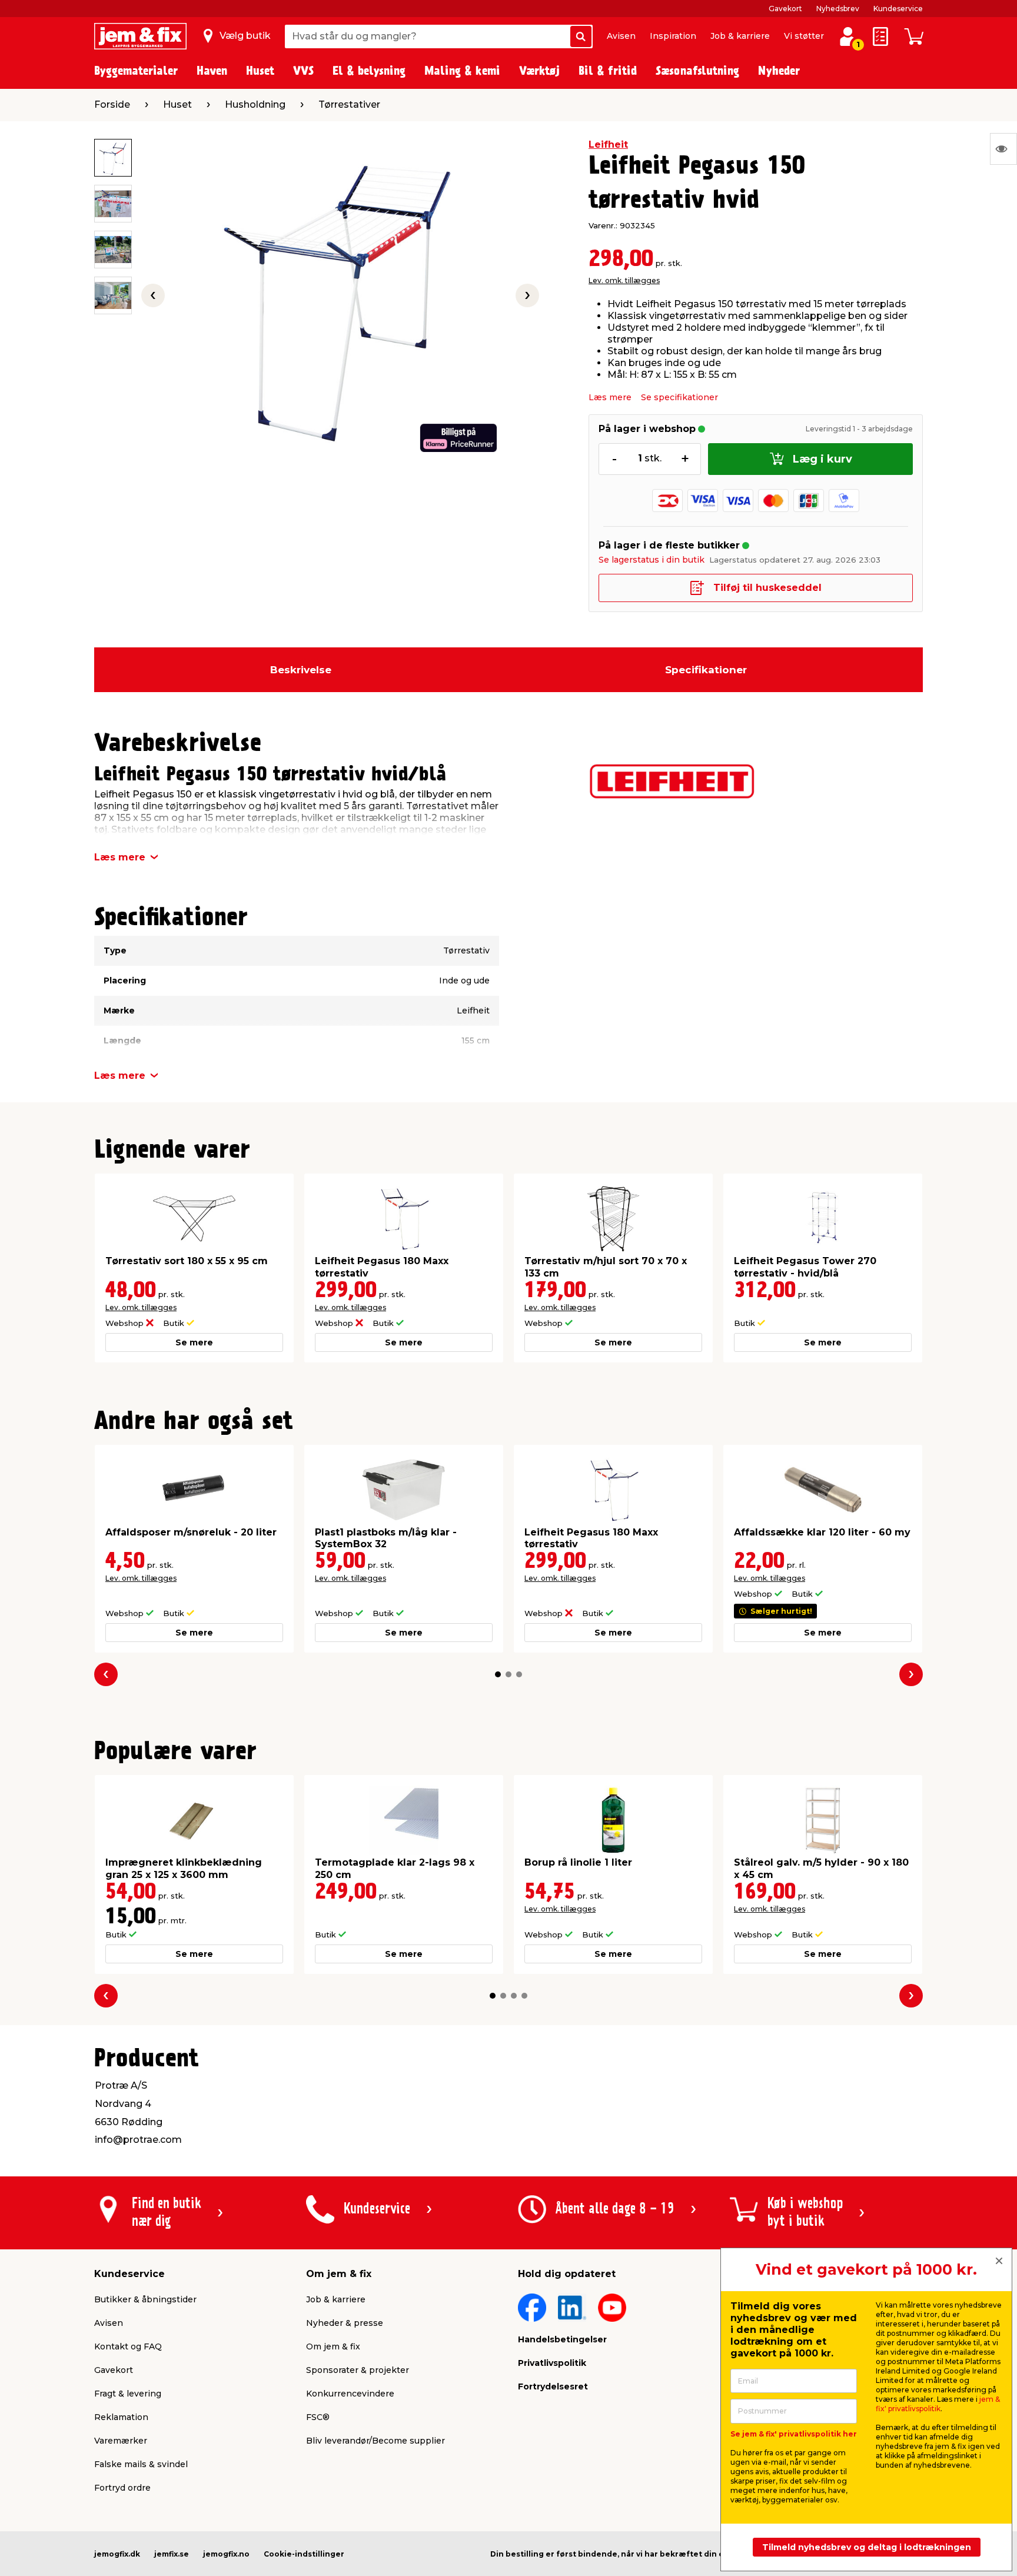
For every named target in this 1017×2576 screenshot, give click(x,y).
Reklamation (121, 2417)
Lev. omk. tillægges (624, 280)
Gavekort (785, 9)
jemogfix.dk (117, 2554)
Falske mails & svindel (141, 2464)
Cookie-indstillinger (304, 2554)
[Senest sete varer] (1003, 149)
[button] (498, 1674)
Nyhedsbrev (838, 9)
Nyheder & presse (345, 2323)
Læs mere (610, 397)
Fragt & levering (128, 2394)
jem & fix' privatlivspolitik (938, 2404)
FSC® (318, 2417)
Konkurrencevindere (350, 2394)
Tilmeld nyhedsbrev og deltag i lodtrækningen (867, 2547)
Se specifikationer (679, 397)
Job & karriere (740, 36)
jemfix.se (172, 2554)
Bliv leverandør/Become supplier (375, 2441)
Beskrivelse (301, 670)
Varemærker (121, 2441)
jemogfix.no (226, 2554)
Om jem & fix (333, 2346)
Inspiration (673, 36)
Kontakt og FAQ (128, 2346)
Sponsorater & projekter (358, 2370)
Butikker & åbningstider (145, 2299)
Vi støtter (804, 36)
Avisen (621, 36)
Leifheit (608, 144)
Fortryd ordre (122, 2488)
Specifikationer (706, 670)
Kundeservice (898, 9)
